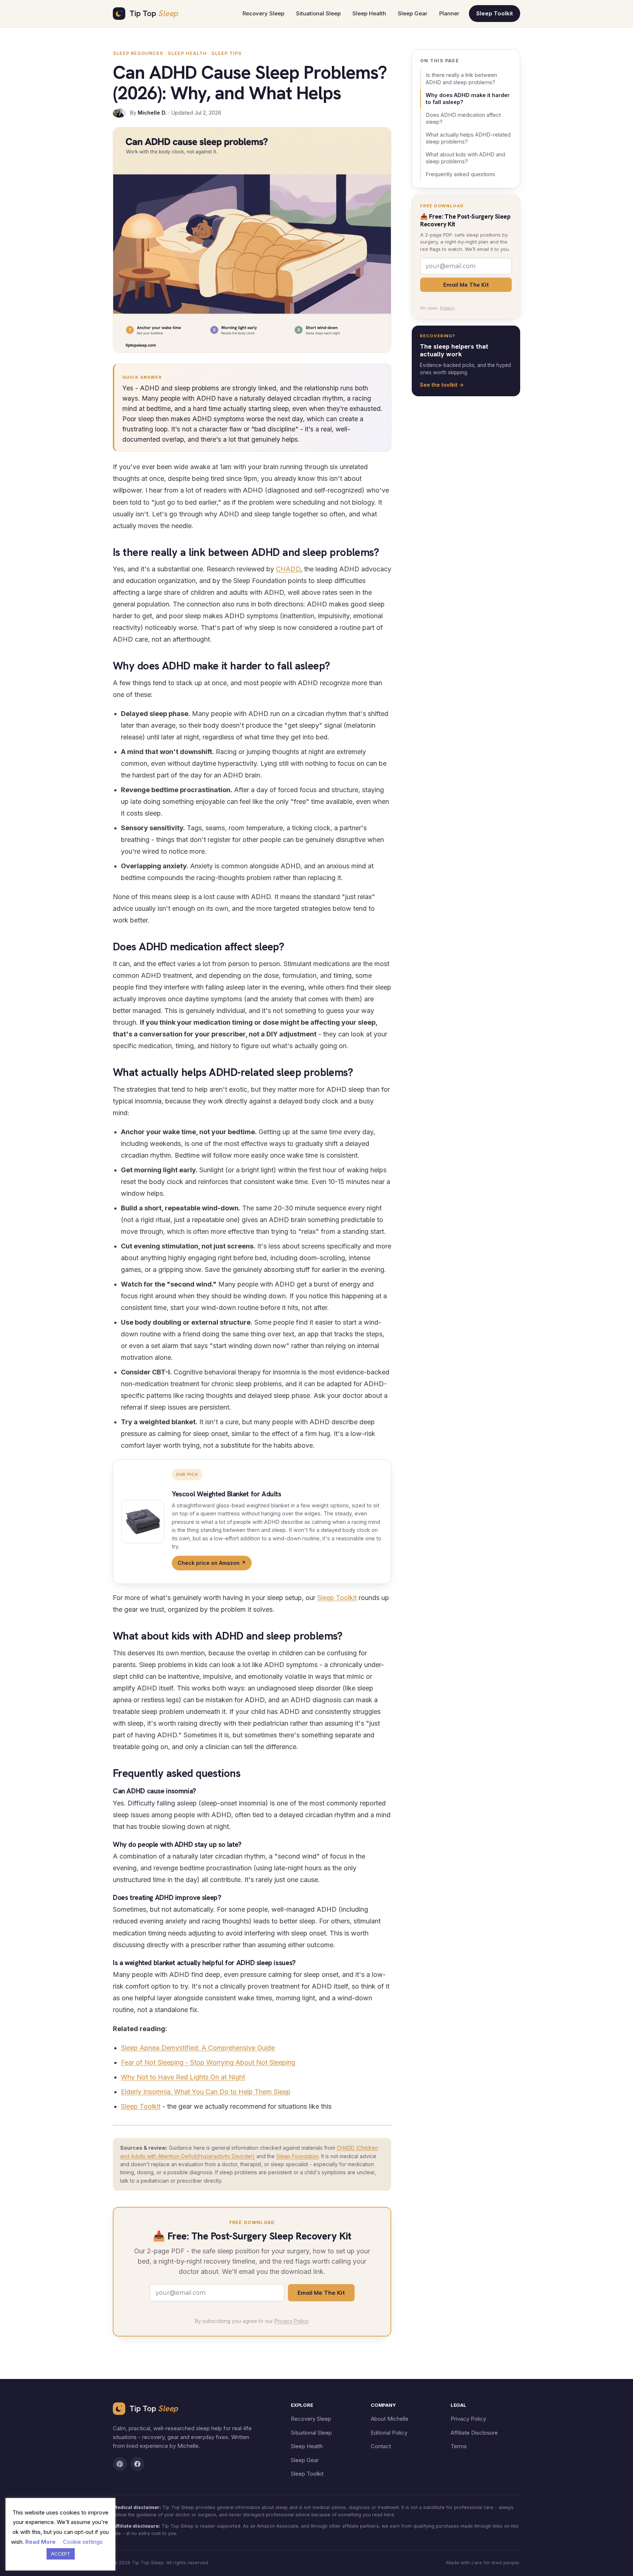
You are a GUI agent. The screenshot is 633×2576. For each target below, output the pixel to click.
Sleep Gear (413, 13)
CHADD (288, 569)
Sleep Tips (227, 53)
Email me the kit (321, 2293)
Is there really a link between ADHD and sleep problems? (461, 79)
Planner (449, 13)
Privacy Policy (291, 2321)
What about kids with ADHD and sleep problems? (465, 158)
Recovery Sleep (263, 13)
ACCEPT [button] (61, 2554)
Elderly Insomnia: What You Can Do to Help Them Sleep (206, 2092)
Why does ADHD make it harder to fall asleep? (468, 99)
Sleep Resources (138, 53)
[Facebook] (137, 2464)
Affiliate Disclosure (474, 2433)
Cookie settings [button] (83, 2542)
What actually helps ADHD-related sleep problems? (468, 138)
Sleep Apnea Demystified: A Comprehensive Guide (198, 2048)
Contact (381, 2446)
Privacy (447, 308)
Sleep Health (369, 13)
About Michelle (390, 2419)
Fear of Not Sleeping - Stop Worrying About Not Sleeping (208, 2062)
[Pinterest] (120, 2464)
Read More (40, 2542)
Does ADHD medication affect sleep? (463, 118)
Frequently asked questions (460, 174)
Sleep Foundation (297, 2156)
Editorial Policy (389, 2433)
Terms (459, 2446)
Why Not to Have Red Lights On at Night (183, 2077)
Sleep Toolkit (495, 13)
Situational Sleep (318, 13)
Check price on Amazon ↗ (212, 1563)
